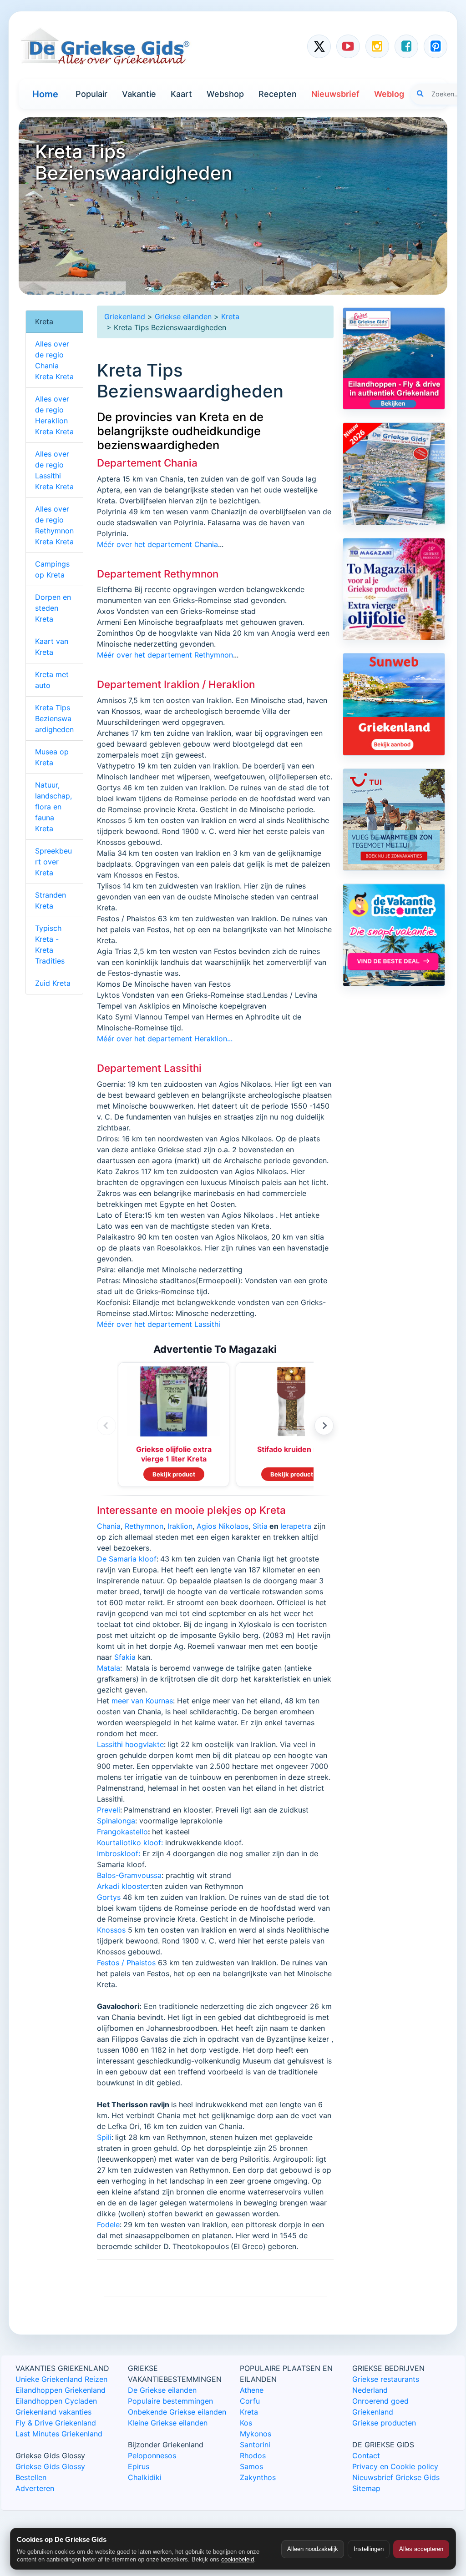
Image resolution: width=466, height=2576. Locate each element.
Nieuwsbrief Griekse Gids (396, 2477)
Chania (109, 1526)
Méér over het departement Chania (157, 544)
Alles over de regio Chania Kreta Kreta (54, 360)
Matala (109, 1668)
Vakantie (139, 94)
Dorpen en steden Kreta (53, 608)
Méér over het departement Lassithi (159, 1324)
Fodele (108, 2224)
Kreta (230, 316)
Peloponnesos (152, 2455)
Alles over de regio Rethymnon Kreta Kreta (54, 525)
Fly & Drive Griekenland (56, 2423)
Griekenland (125, 316)
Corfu (250, 2401)
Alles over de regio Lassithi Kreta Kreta (54, 470)
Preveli (109, 1810)
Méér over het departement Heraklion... (165, 1039)
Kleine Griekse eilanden (168, 2423)
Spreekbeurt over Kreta (53, 862)
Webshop (225, 94)
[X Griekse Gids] (319, 46)
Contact (366, 2455)
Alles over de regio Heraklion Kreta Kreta (54, 415)
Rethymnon (144, 1526)
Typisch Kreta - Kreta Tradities (50, 944)
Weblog (389, 94)
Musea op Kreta (52, 757)
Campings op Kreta (52, 569)
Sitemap (366, 2488)
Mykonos (256, 2434)
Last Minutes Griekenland (59, 2434)
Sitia (260, 1526)
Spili (104, 2137)
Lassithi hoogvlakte (130, 1744)
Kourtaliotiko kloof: (131, 1843)
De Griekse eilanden (162, 2390)
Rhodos (253, 2455)
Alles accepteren (421, 2549)
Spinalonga (116, 1821)
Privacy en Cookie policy (395, 2466)
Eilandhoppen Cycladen (56, 2401)
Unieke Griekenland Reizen (61, 2379)
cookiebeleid (238, 2559)
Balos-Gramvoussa (129, 1875)
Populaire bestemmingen (170, 2401)
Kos (246, 2423)
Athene (252, 2390)
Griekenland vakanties (53, 2412)
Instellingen (369, 2549)
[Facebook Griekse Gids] (406, 46)
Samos (251, 2466)
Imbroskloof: (119, 1853)
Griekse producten (384, 2423)
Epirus (139, 2466)
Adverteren (35, 2488)
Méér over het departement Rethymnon (165, 655)
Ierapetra (296, 1526)
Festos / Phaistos (126, 1963)
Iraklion (180, 1526)
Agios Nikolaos (223, 1526)
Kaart (181, 94)
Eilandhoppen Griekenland (61, 2390)
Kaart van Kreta (52, 647)
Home (45, 94)
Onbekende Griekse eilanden (177, 2412)
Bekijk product (174, 1474)
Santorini (255, 2445)
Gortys (109, 1897)
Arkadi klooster (123, 1886)
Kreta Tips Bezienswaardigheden (54, 718)
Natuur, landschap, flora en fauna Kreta (53, 807)
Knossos (111, 1930)
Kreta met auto (52, 680)
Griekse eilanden (183, 316)
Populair (91, 94)
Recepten (278, 94)
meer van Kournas (142, 1701)
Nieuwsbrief (335, 94)
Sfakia (125, 1657)
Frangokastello (122, 1832)
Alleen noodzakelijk (313, 2549)
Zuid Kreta (53, 983)
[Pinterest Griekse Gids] (436, 46)
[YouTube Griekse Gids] (348, 46)
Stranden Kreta (51, 900)
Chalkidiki (145, 2477)
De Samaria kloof (127, 1559)
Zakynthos (258, 2477)
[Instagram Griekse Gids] (377, 46)
